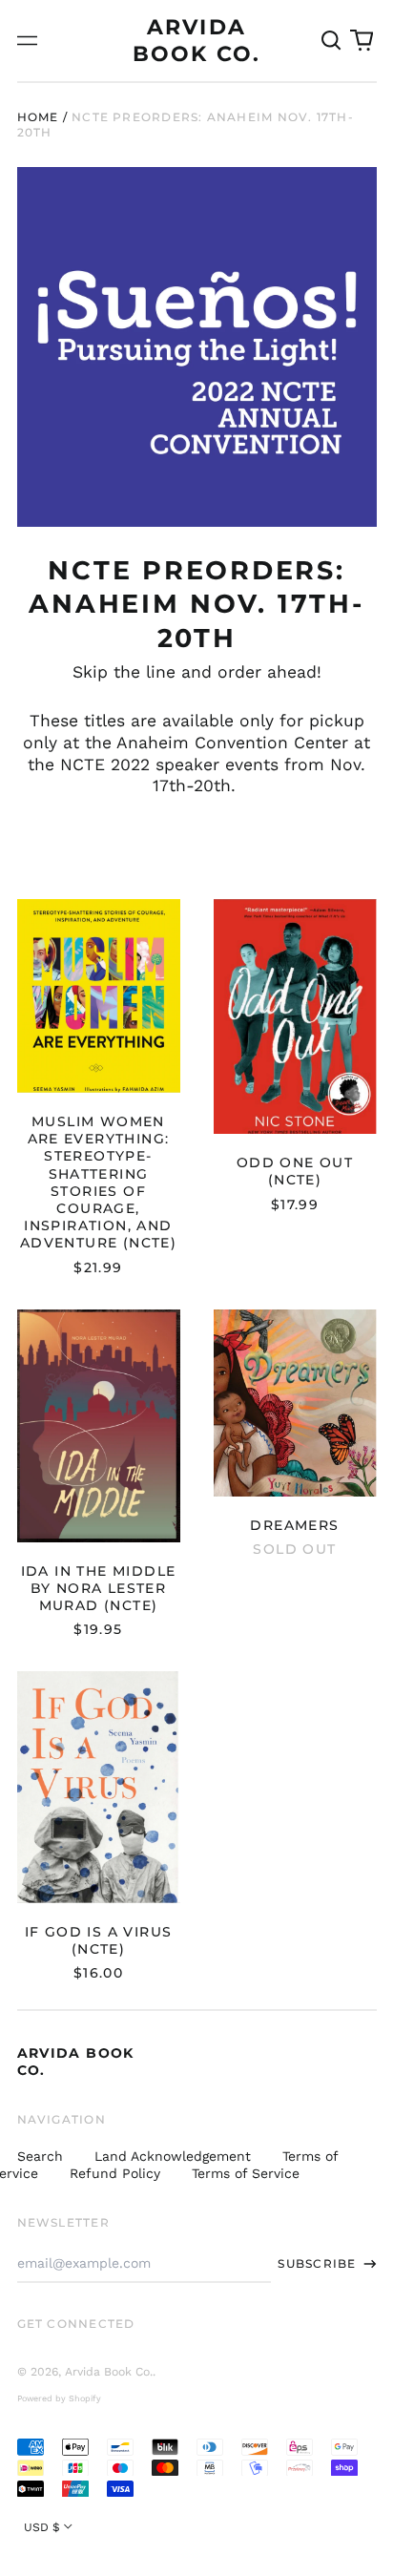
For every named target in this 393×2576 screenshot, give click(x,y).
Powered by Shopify (59, 2398)
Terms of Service (246, 2173)
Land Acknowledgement (173, 2156)
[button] (332, 41)
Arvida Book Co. (109, 2372)
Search (40, 2156)
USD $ (42, 2527)
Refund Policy (115, 2173)
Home (38, 117)
